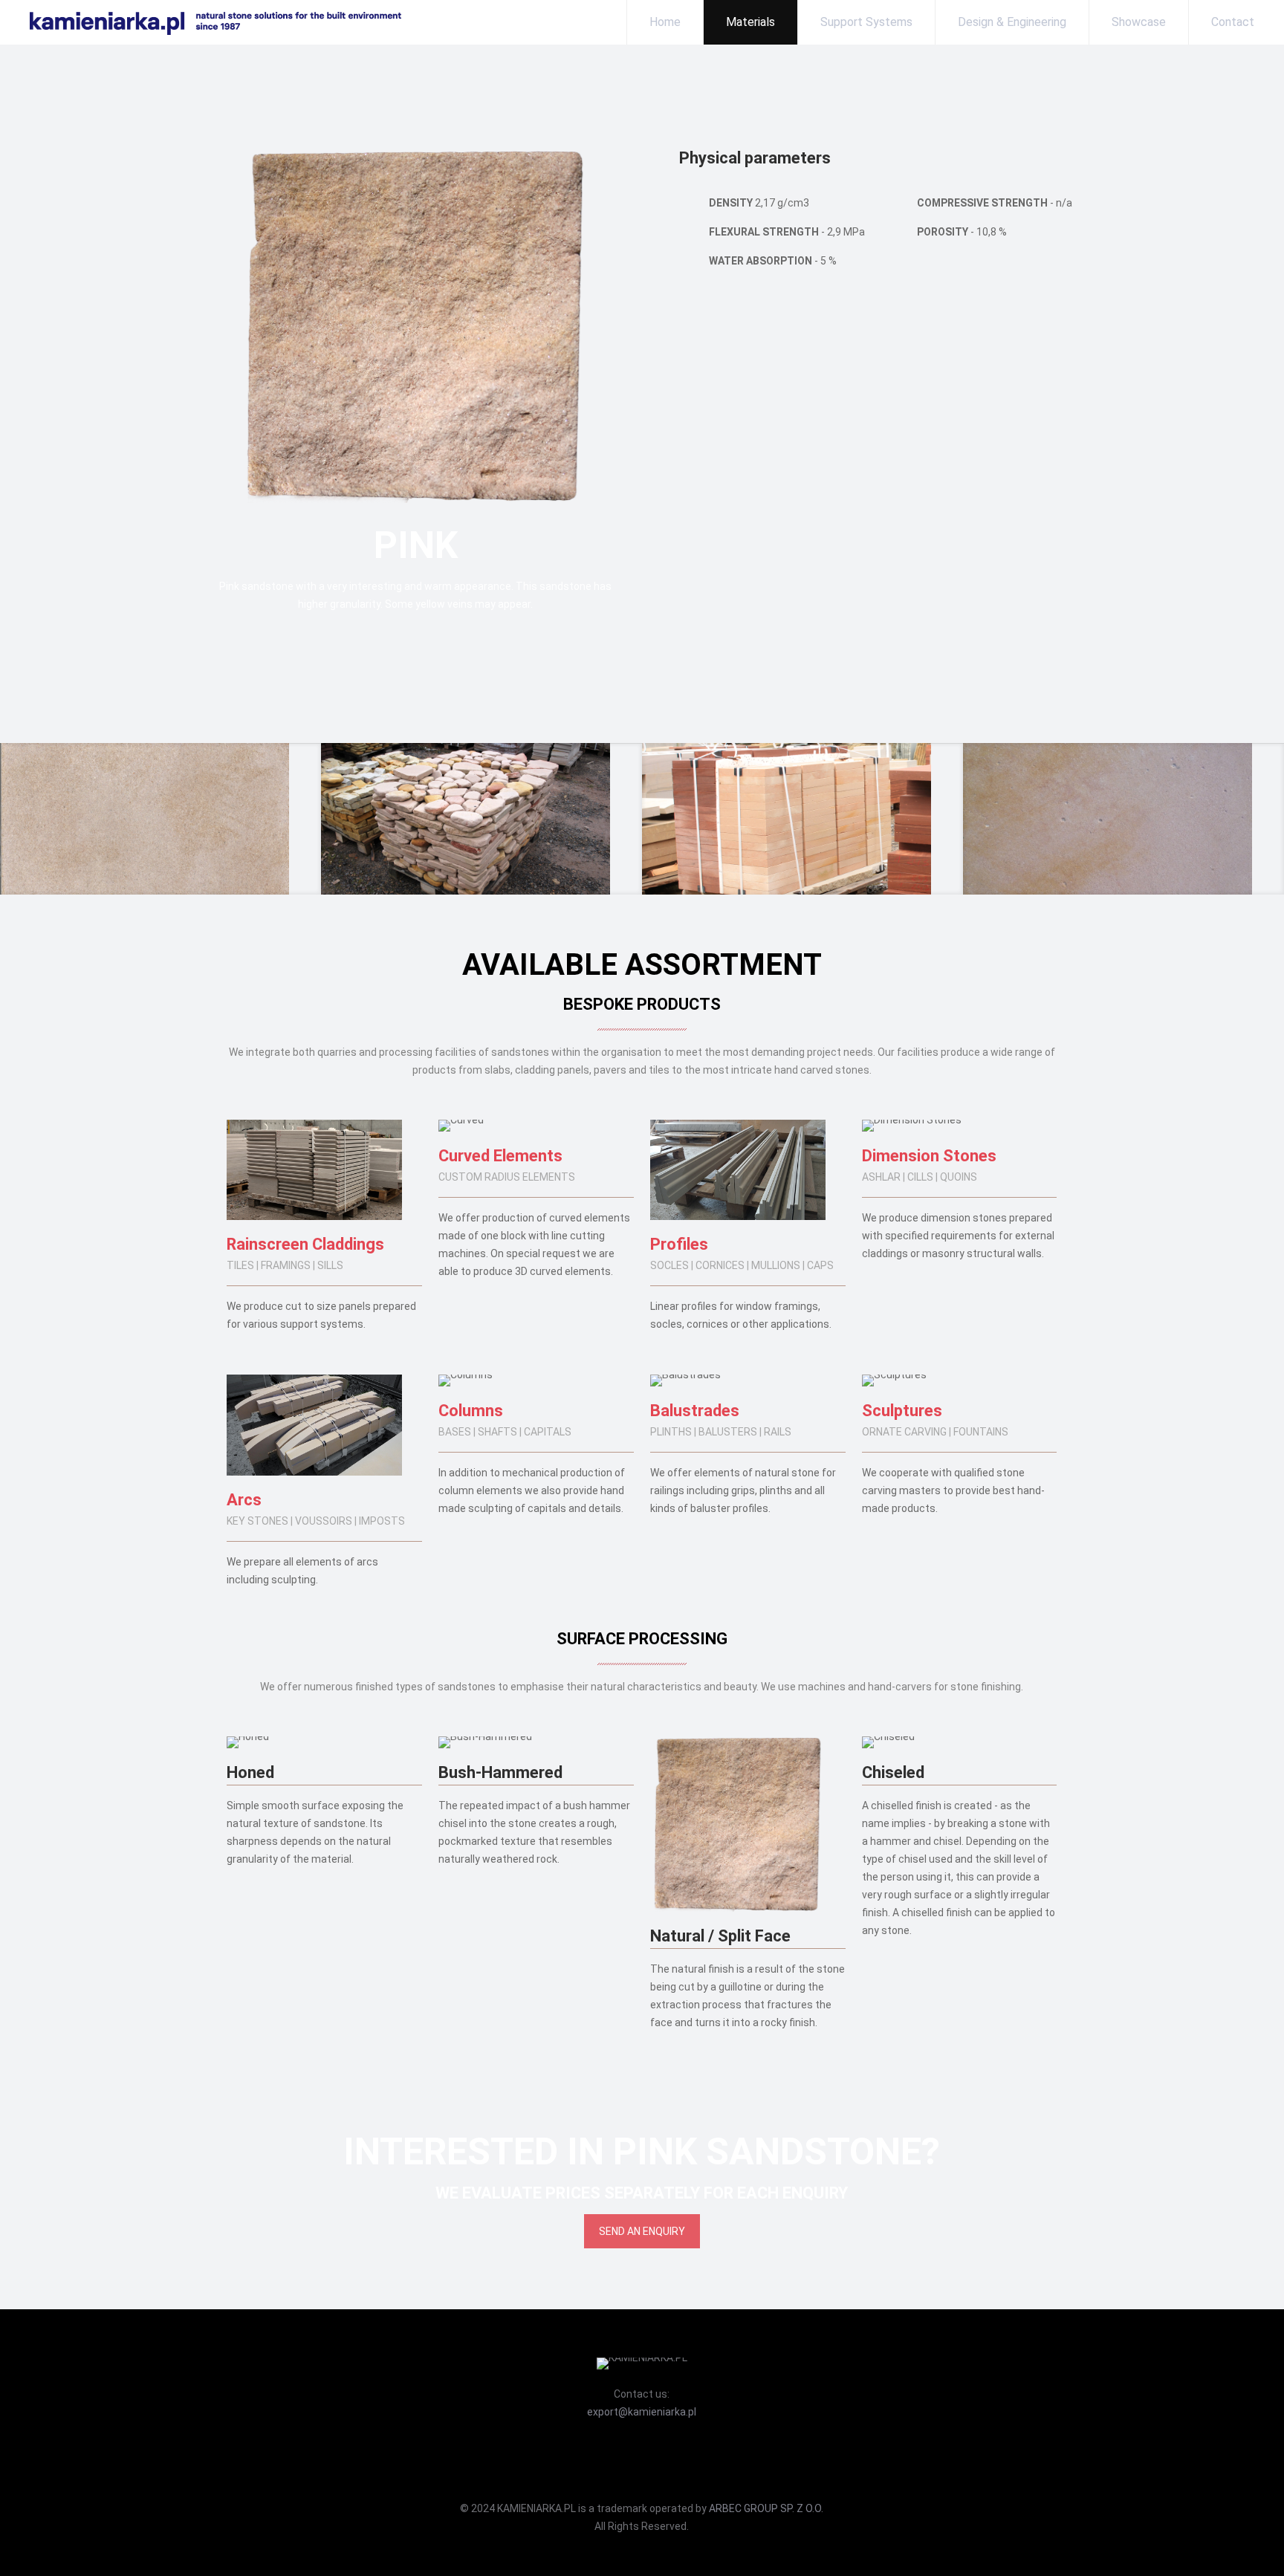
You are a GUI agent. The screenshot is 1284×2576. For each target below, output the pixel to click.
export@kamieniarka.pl (642, 2412)
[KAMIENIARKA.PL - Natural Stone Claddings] (201, 22)
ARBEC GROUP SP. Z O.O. (766, 2508)
